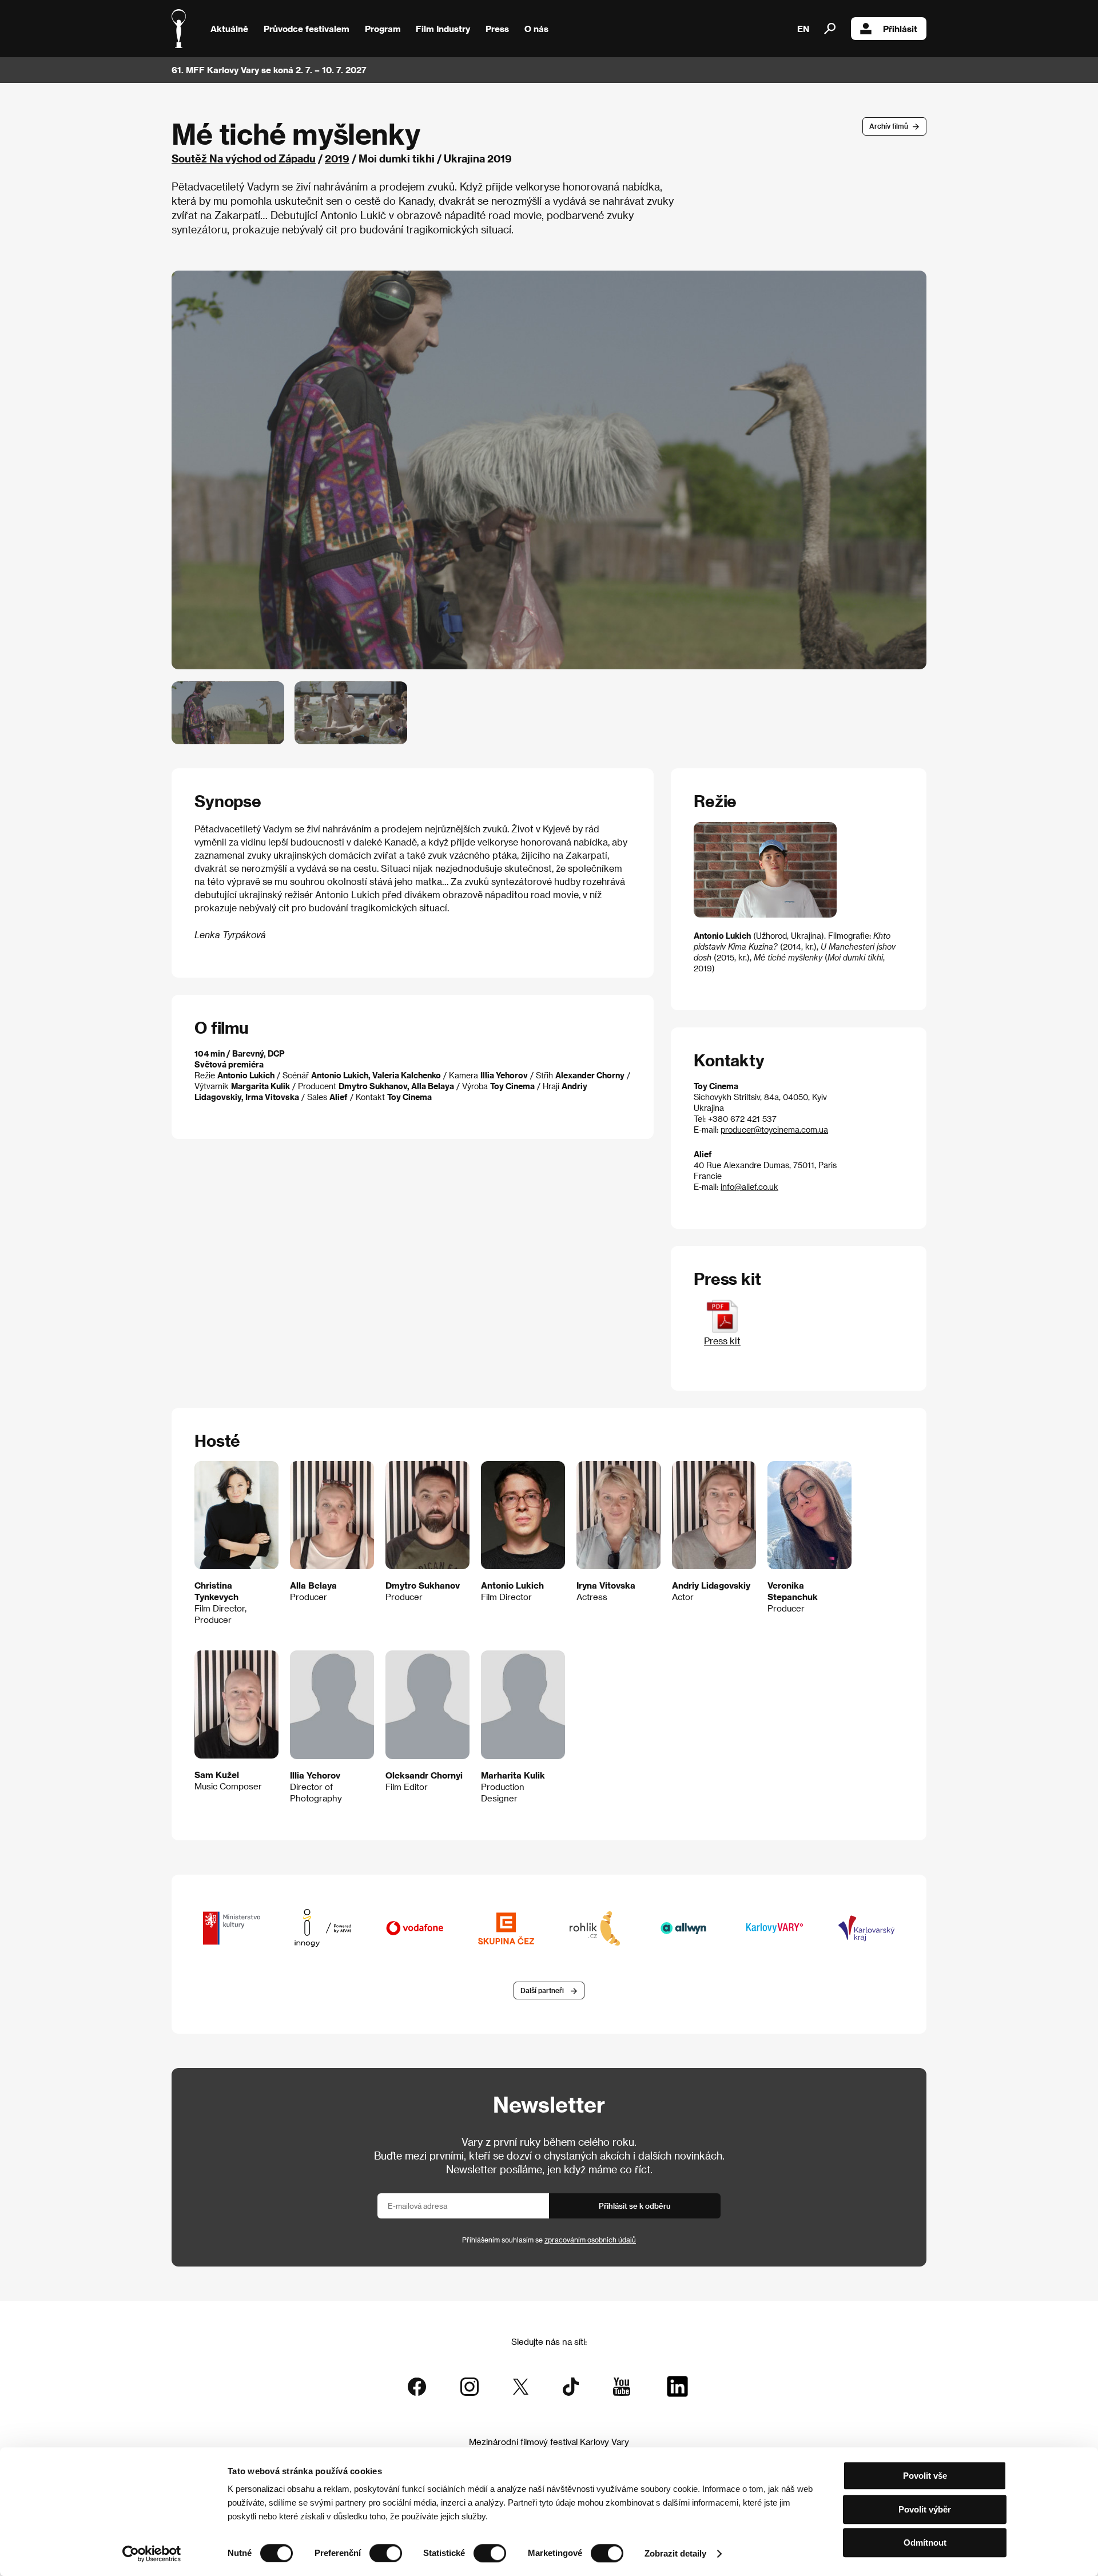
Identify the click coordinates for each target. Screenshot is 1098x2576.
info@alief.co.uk (749, 1187)
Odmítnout (925, 2543)
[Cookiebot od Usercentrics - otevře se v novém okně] (152, 2554)
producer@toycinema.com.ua (774, 1130)
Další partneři (542, 1990)
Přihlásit (900, 29)
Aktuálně (229, 29)
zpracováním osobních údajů (590, 2240)
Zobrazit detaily (675, 2553)
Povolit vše (925, 2476)
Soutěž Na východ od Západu (244, 158)
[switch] (386, 2553)
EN (803, 29)
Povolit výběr (925, 2509)
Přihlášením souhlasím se (549, 2240)
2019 (337, 158)
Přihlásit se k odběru (635, 2206)
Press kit (722, 1341)
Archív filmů (889, 126)
